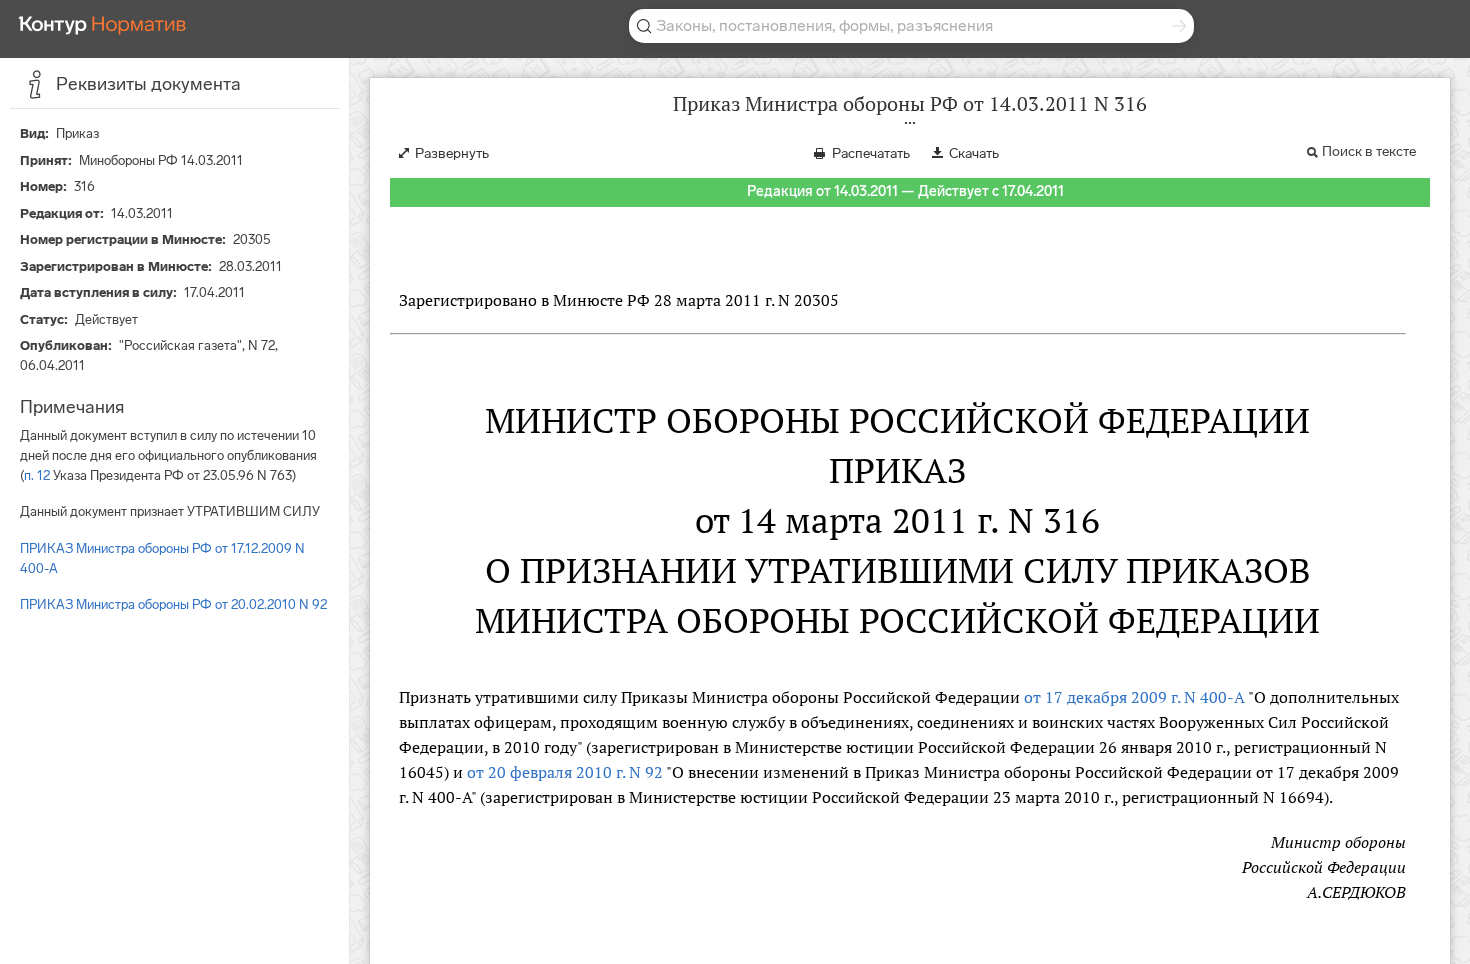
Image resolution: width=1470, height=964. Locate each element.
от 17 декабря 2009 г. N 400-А (1134, 697)
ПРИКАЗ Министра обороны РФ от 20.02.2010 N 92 (173, 604)
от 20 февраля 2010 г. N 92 (565, 772)
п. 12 (37, 475)
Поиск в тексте (1369, 151)
